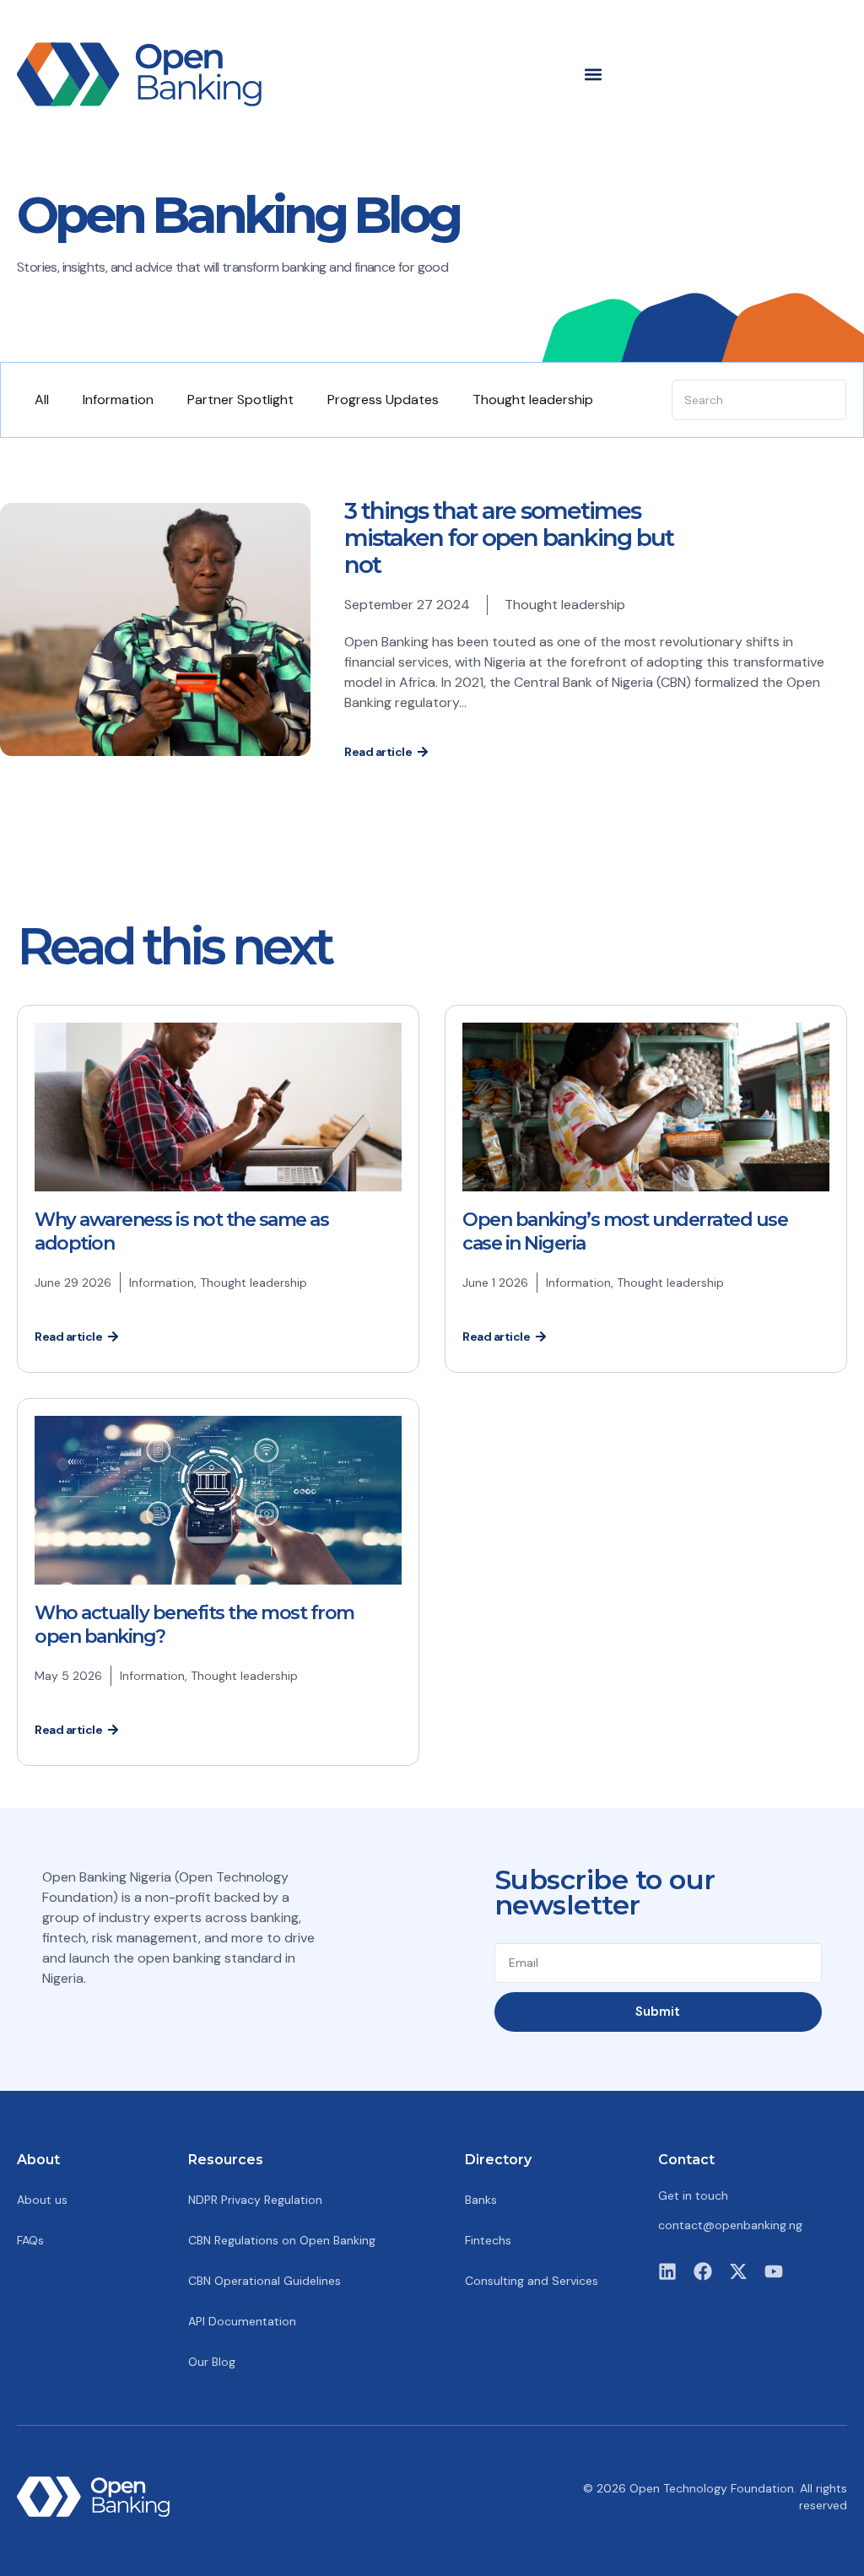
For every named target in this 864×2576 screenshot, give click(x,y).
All (42, 400)
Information (118, 400)
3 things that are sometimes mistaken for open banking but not (509, 537)
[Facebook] (703, 2271)
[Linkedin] (667, 2271)
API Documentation (242, 2321)
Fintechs (488, 2240)
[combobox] (759, 400)
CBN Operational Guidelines (265, 2281)
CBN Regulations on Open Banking (282, 2240)
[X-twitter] (738, 2271)
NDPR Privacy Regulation (255, 2200)
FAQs (30, 2240)
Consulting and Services (532, 2281)
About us (42, 2200)
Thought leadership (533, 400)
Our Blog (212, 2362)
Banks (481, 2200)
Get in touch (693, 2195)
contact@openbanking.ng (730, 2225)
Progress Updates (383, 400)
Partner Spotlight (240, 400)
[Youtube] (774, 2271)
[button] (594, 74)
